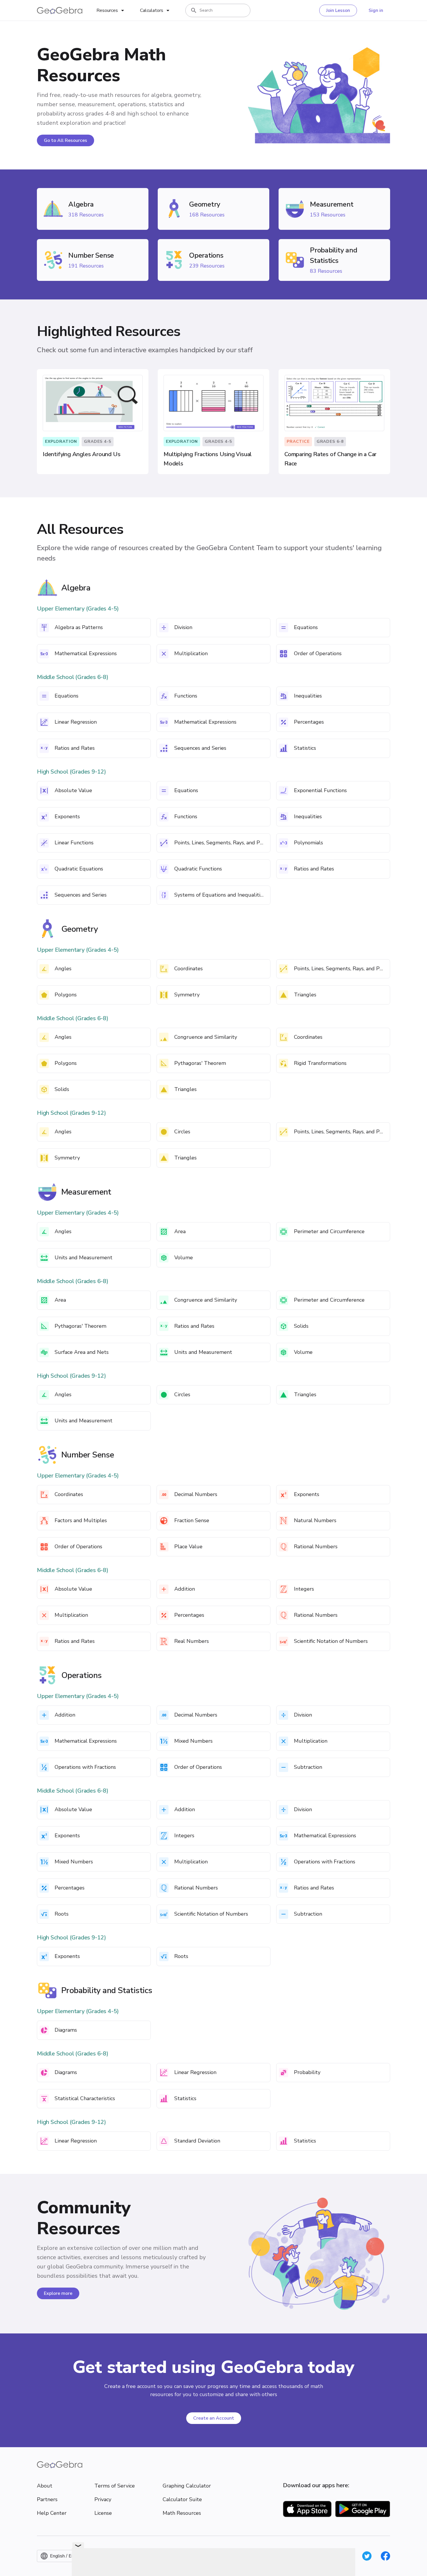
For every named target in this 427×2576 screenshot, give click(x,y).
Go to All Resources (66, 140)
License (103, 2513)
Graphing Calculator (187, 2486)
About (45, 2486)
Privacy (103, 2499)
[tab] (111, 10)
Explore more (58, 2293)
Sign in (376, 10)
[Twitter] (367, 2556)
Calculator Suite (182, 2499)
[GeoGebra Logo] (60, 10)
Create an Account (214, 2418)
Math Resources (182, 2513)
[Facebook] (385, 2556)
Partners (47, 2499)
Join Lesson (338, 10)
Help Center (52, 2513)
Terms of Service (115, 2486)
